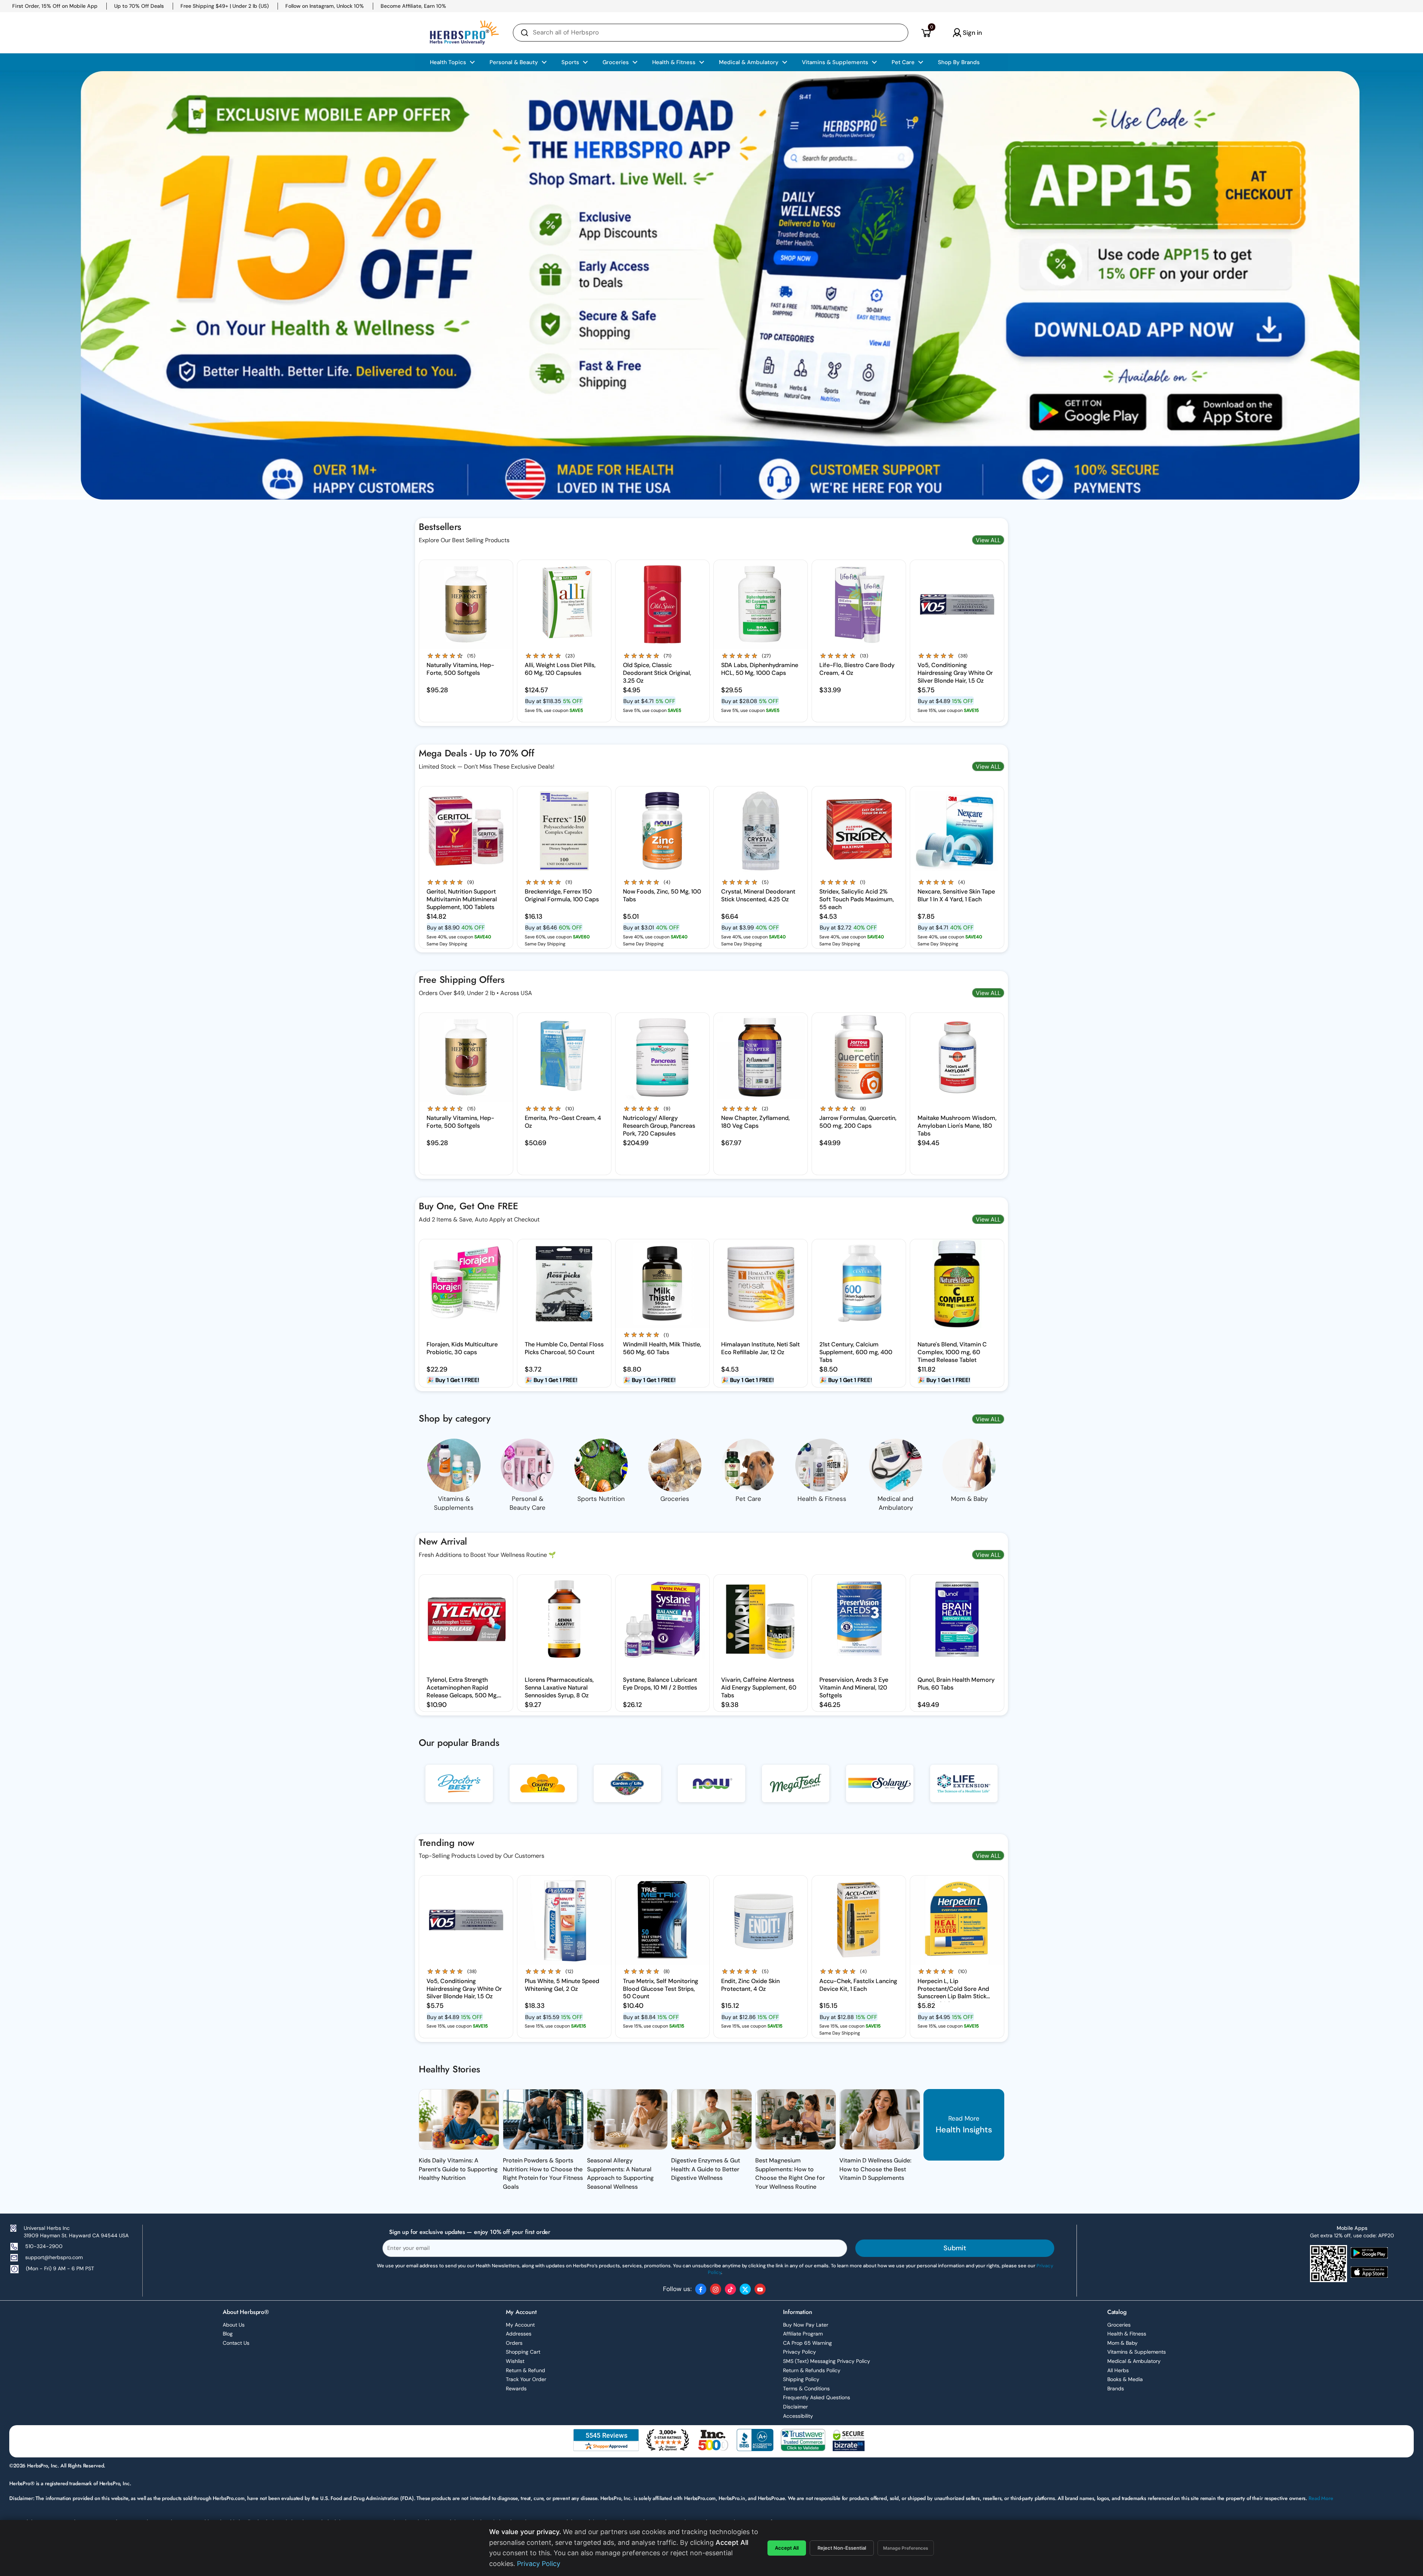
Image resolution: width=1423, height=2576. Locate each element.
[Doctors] (459, 1789)
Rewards (516, 2388)
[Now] (711, 1789)
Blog (228, 2334)
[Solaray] (880, 1789)
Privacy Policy (800, 2352)
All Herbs (1118, 2370)
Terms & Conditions (806, 2388)
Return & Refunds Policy (812, 2370)
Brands (1116, 2388)
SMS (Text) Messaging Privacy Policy (827, 2361)
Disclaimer (795, 2407)
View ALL (988, 540)
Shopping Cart (523, 2352)
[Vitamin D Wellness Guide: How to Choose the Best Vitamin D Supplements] (880, 2119)
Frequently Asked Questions (817, 2397)
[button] (926, 33)
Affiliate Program (803, 2334)
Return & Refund (525, 2370)
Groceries (1119, 2325)
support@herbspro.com (54, 2257)
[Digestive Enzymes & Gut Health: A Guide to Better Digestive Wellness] (711, 2119)
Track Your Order (526, 2379)
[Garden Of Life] (627, 1789)
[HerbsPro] (464, 33)
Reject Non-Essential (842, 2548)
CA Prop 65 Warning (807, 2343)
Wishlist (515, 2361)
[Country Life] (543, 1789)
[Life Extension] (964, 1789)
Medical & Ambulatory (1134, 2361)
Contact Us (236, 2343)
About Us (234, 2325)
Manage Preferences (906, 2548)
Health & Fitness (1127, 2334)
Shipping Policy (801, 2379)
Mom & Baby (1122, 2343)
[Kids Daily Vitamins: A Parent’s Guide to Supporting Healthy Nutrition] (459, 2119)
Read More (1321, 2498)
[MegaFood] (796, 1789)
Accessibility (798, 2416)
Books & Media (1125, 2379)
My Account (520, 2325)
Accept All (787, 2548)
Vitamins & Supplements (1137, 2352)
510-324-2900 (44, 2246)
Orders (514, 2343)
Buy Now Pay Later (806, 2325)
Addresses (519, 2334)
